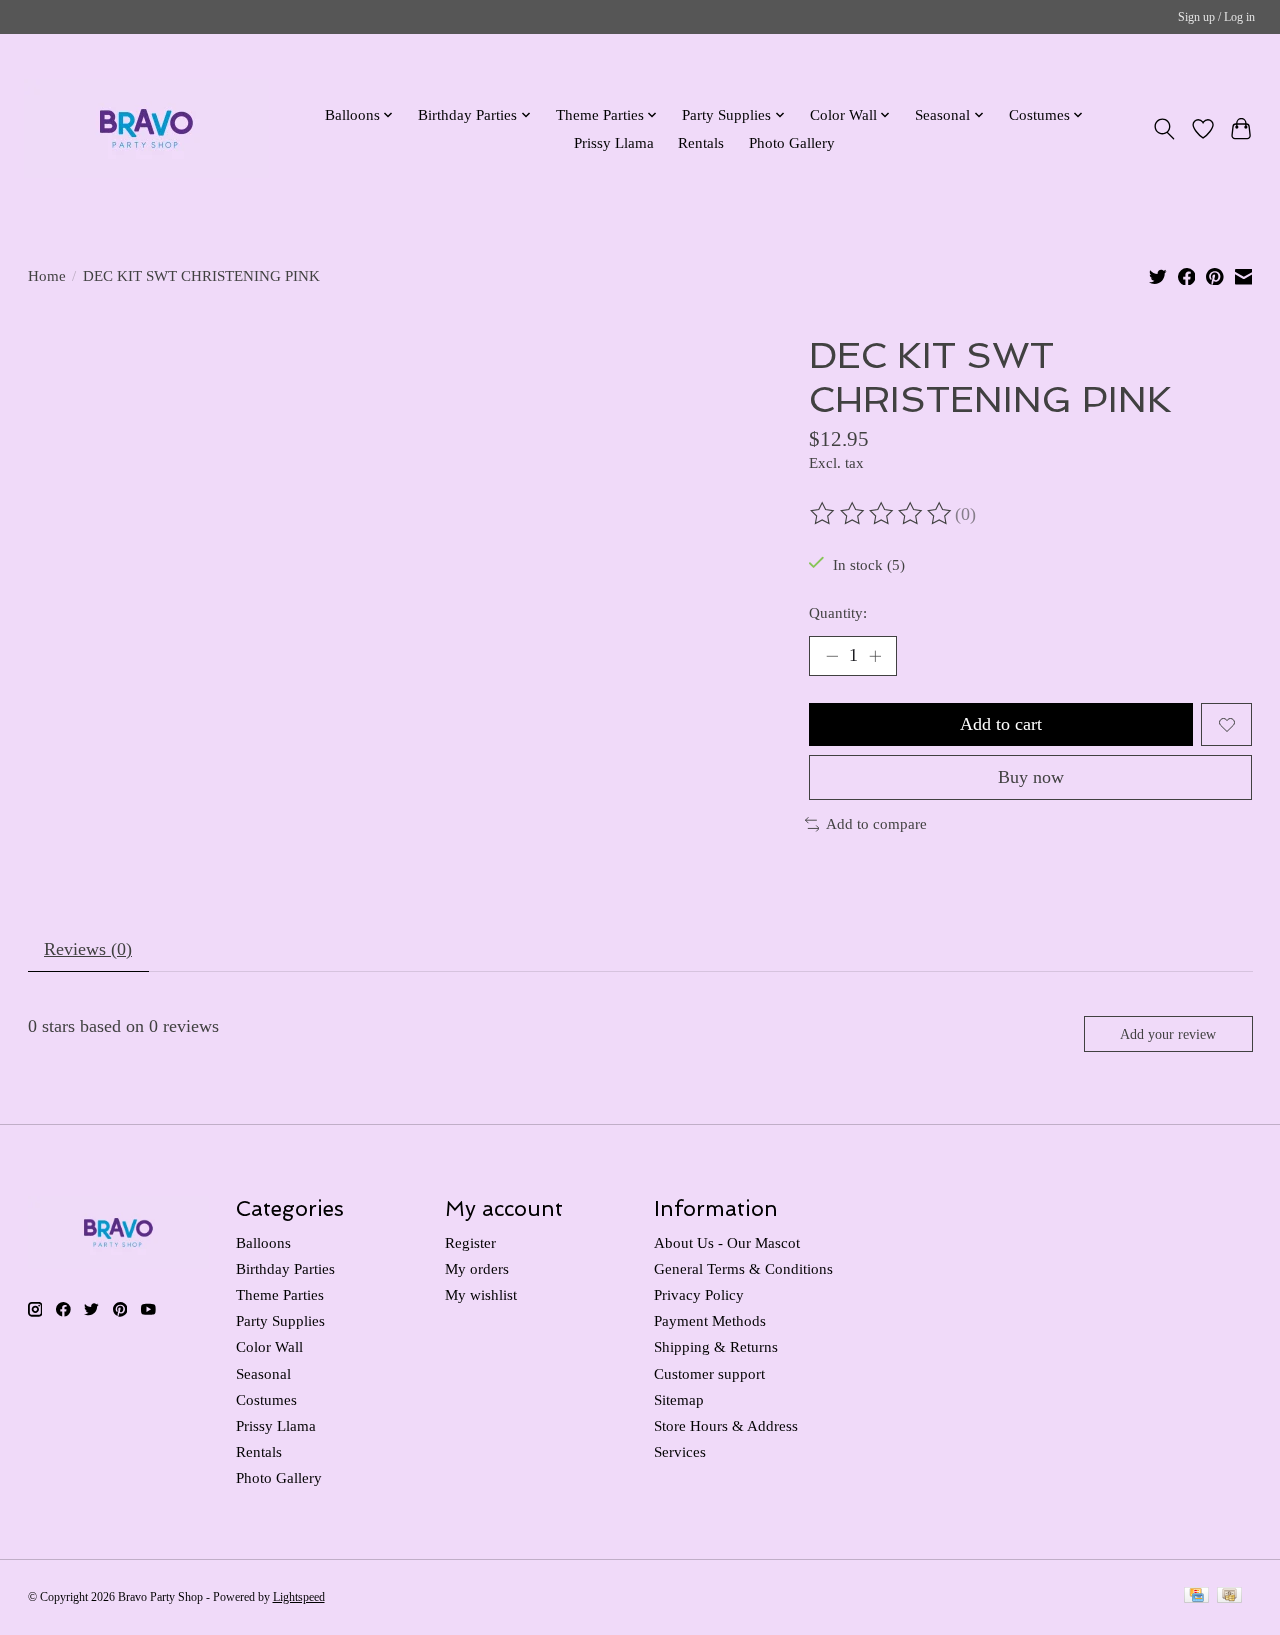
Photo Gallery (792, 142)
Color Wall (269, 1347)
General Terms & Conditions (743, 1269)
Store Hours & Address (726, 1426)
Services (680, 1452)
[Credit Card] (1196, 1597)
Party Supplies (280, 1321)
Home (47, 276)
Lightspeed (299, 1597)
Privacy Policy (699, 1295)
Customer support (709, 1374)
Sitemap (679, 1400)
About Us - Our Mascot (727, 1243)
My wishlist (481, 1295)
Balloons (263, 1243)
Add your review (1168, 1034)
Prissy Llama (614, 142)
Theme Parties (280, 1295)
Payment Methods (710, 1321)
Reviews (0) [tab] (88, 949)
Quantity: (838, 613)
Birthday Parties (285, 1269)
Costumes (266, 1400)
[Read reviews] (882, 514)
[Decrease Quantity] (832, 656)
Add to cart (1001, 724)
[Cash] (1229, 1597)
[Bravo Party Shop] (146, 128)
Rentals (701, 142)
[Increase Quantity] (875, 656)
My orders (477, 1269)
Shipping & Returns (716, 1347)
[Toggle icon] (1163, 129)
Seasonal (263, 1374)
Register (470, 1243)
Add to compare (876, 824)
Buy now (1031, 777)
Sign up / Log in (1216, 17)
